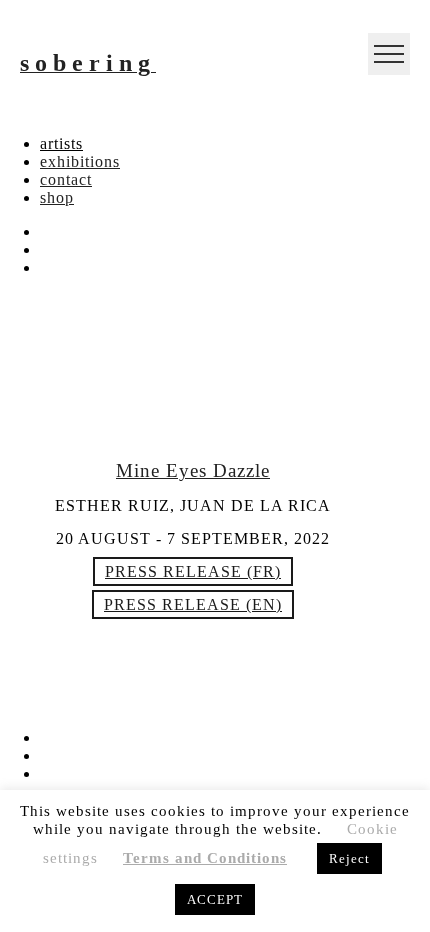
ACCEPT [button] (215, 899)
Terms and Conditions (205, 858)
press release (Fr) (193, 571)
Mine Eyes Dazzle (193, 470)
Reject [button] (349, 858)
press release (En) (193, 604)
